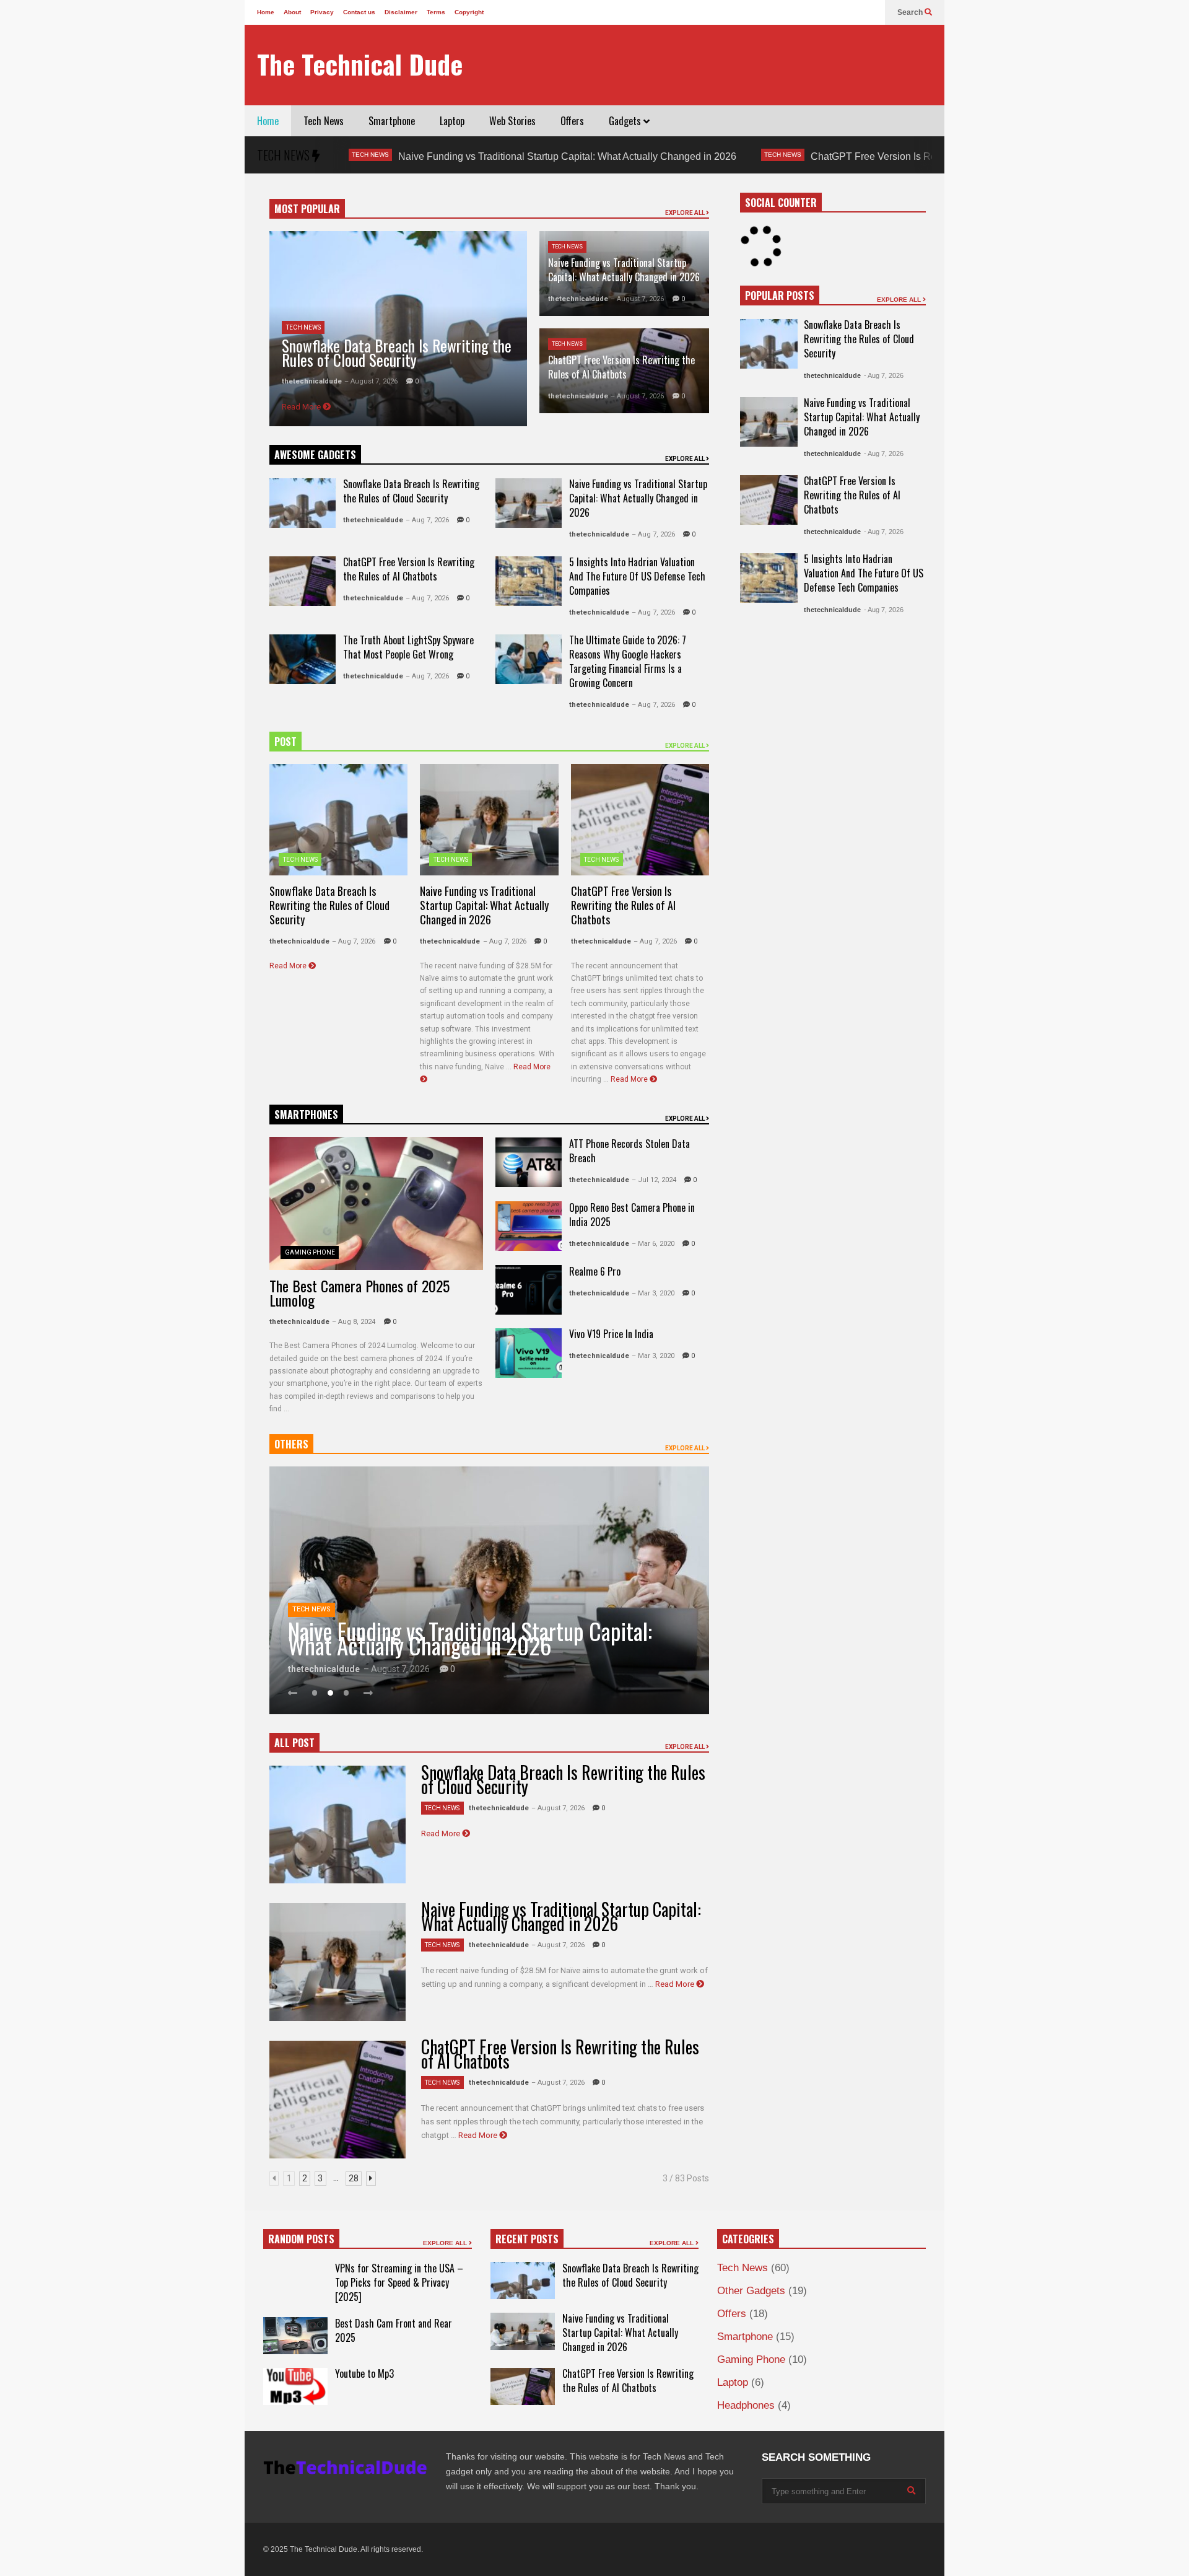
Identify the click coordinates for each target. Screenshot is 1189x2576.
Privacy (322, 12)
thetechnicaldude (312, 381)
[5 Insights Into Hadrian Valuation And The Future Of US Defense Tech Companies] (529, 581)
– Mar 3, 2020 (653, 1293)
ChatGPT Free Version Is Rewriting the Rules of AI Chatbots (818, 156)
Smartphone (392, 121)
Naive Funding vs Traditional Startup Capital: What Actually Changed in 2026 (443, 156)
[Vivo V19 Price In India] (529, 1353)
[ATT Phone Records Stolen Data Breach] (529, 1162)
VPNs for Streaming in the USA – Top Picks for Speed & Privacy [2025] (399, 2282)
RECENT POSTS (527, 2239)
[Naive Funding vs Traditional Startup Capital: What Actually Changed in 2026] (529, 503)
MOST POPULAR (307, 209)
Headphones (746, 2405)
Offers (572, 121)
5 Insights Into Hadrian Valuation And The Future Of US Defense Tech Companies (637, 576)
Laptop (452, 121)
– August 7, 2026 (371, 381)
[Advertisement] (707, 65)
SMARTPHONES (306, 1115)
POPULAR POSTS (780, 296)
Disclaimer (401, 12)
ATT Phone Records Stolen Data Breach (629, 1151)
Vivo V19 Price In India (611, 1334)
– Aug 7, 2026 (427, 520)
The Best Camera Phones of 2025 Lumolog (359, 1293)
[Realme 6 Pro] (529, 1290)
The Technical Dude (360, 64)
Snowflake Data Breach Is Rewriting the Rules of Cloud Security (397, 353)
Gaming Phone (310, 1252)
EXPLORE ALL (686, 213)
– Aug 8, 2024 (354, 1322)
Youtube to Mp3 (364, 2373)
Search (911, 12)
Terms (436, 12)
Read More (302, 407)
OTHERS (291, 1444)
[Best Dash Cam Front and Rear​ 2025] (295, 2336)
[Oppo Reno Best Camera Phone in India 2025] (529, 1226)
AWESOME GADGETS (315, 455)
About (292, 12)
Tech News (324, 121)
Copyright (469, 12)
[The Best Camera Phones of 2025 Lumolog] (376, 1203)
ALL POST (294, 1743)
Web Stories (512, 121)
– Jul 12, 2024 (654, 1180)
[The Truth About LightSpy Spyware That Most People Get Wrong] (303, 659)
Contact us (359, 12)
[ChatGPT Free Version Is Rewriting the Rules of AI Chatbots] (303, 581)
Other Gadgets (751, 2291)
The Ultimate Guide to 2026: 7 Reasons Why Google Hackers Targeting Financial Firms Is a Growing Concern (628, 661)
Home (266, 12)
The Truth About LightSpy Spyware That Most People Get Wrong (408, 647)
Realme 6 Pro (595, 1271)
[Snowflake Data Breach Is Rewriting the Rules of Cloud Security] (303, 503)
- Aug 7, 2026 (884, 375)
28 (354, 2178)
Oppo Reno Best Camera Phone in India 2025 (632, 1215)
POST (285, 742)
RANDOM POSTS (301, 2239)
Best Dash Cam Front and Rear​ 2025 (394, 2330)
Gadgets (626, 121)
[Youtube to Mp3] (295, 2386)
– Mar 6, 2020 (653, 1244)
